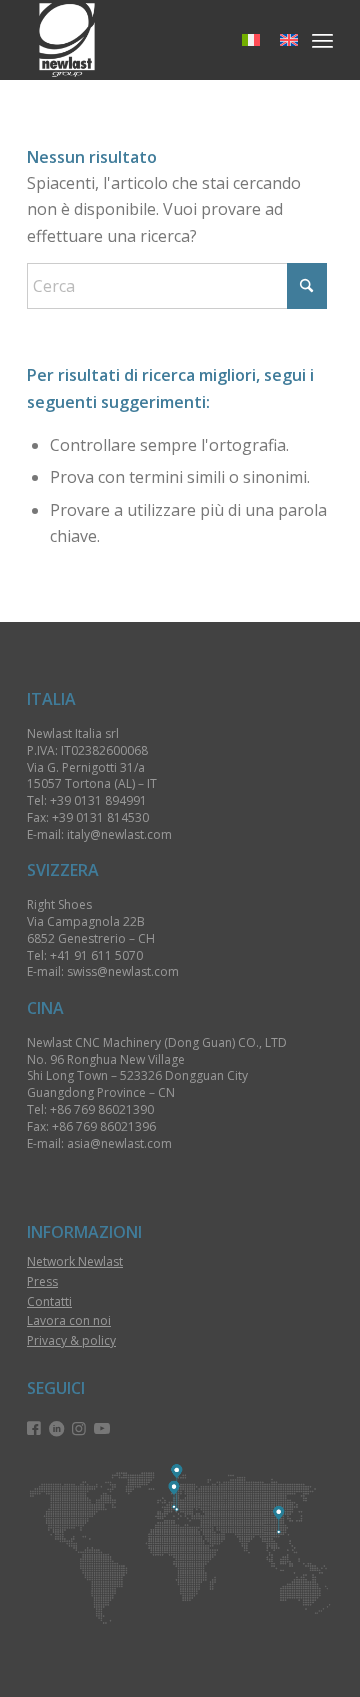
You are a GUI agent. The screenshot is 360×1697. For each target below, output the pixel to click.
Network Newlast (75, 1261)
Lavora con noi (69, 1320)
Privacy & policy (71, 1340)
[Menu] (322, 40)
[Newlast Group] (149, 40)
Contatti (49, 1301)
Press (42, 1281)
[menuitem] (322, 40)
